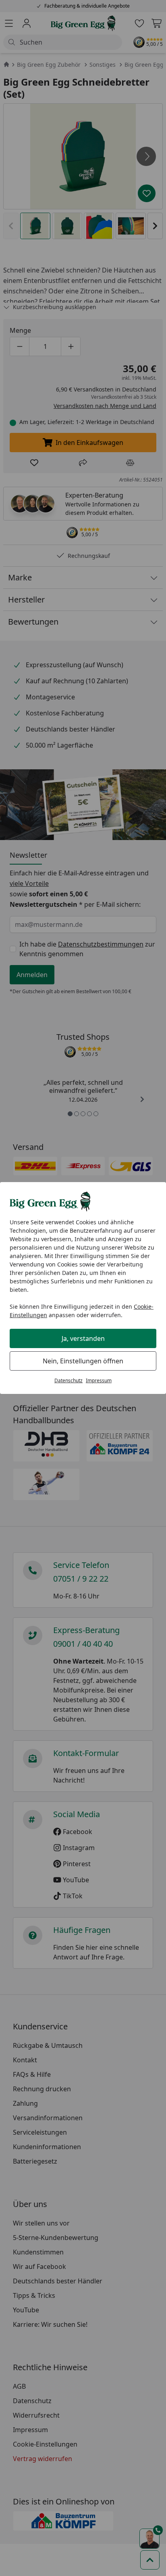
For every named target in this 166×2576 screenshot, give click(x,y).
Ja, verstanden (83, 1338)
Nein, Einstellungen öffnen (83, 1361)
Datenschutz (68, 1380)
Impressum (99, 1380)
